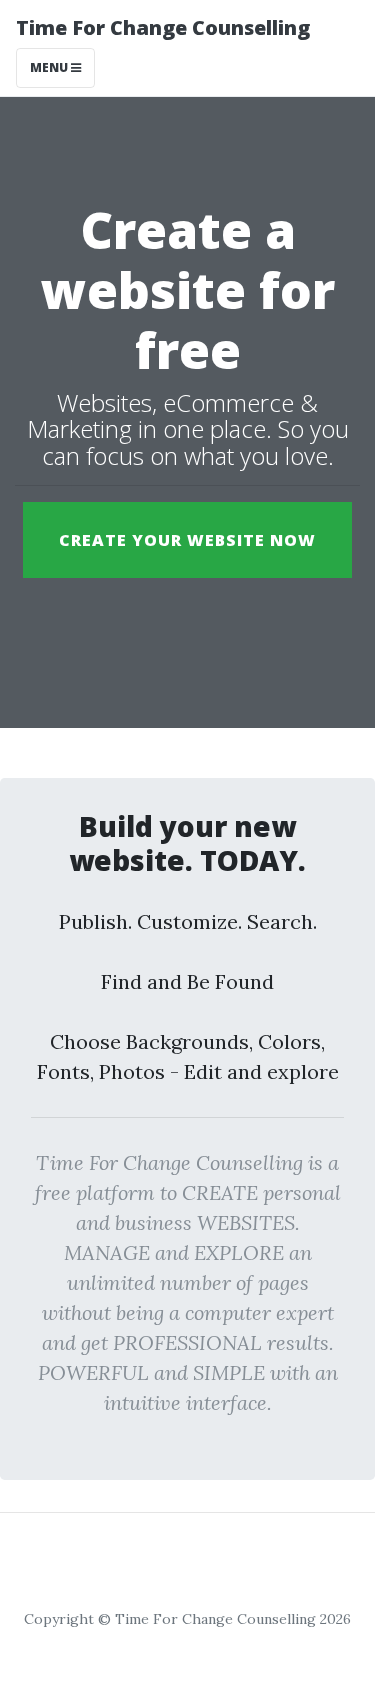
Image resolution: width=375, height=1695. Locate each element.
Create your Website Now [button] (187, 540)
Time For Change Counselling (163, 27)
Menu (50, 67)
